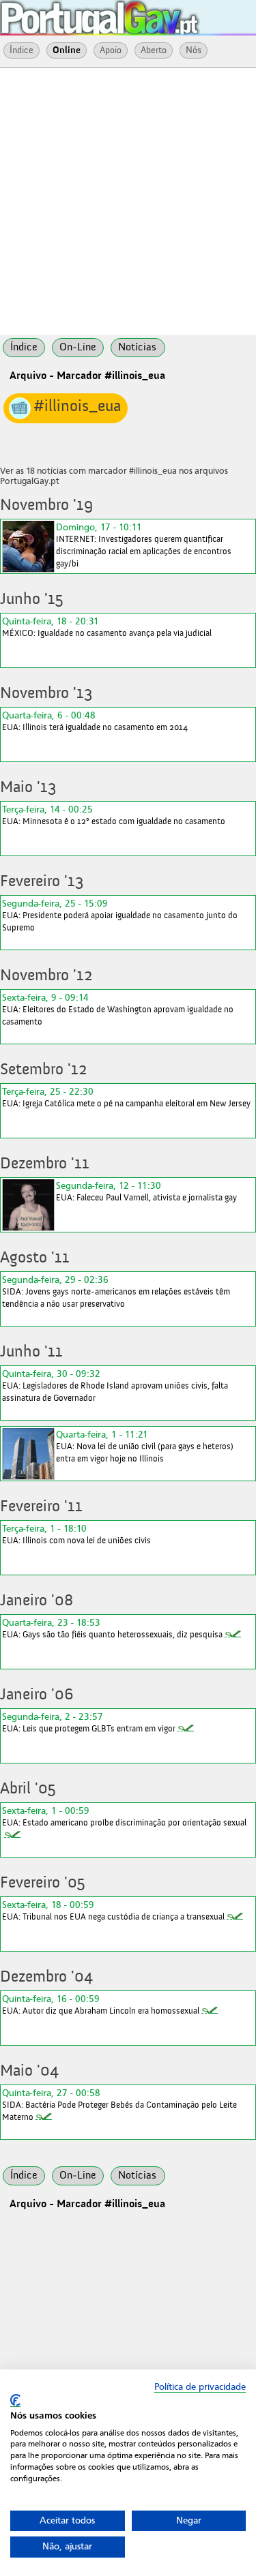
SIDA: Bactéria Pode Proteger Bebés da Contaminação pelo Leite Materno (119, 2105)
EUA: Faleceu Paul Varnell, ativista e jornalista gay (146, 1191)
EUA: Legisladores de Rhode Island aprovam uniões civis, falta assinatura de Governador (115, 1385)
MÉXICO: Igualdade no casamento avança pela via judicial (107, 627)
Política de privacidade (200, 2387)
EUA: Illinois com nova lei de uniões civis (76, 1534)
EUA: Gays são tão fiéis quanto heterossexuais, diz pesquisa (112, 1628)
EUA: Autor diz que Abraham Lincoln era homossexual (101, 2004)
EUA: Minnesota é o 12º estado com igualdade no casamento (114, 815)
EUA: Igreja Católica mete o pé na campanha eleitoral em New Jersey (126, 1097)
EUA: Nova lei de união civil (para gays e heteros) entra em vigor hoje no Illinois (145, 1446)
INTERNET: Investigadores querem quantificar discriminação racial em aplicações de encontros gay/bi (144, 545)
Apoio (111, 50)
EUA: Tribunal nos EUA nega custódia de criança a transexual (113, 1910)
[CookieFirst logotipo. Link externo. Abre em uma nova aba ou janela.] (15, 2400)
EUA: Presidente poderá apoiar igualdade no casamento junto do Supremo (120, 915)
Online (67, 50)
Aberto (154, 50)
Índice (22, 50)
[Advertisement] (128, 200)
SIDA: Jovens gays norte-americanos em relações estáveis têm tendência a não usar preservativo (116, 1291)
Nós (194, 50)
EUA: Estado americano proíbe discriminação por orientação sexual (124, 1816)
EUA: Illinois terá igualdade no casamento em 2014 (95, 721)
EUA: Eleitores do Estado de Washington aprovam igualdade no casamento (118, 1009)
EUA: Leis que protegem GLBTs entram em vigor (89, 1722)
